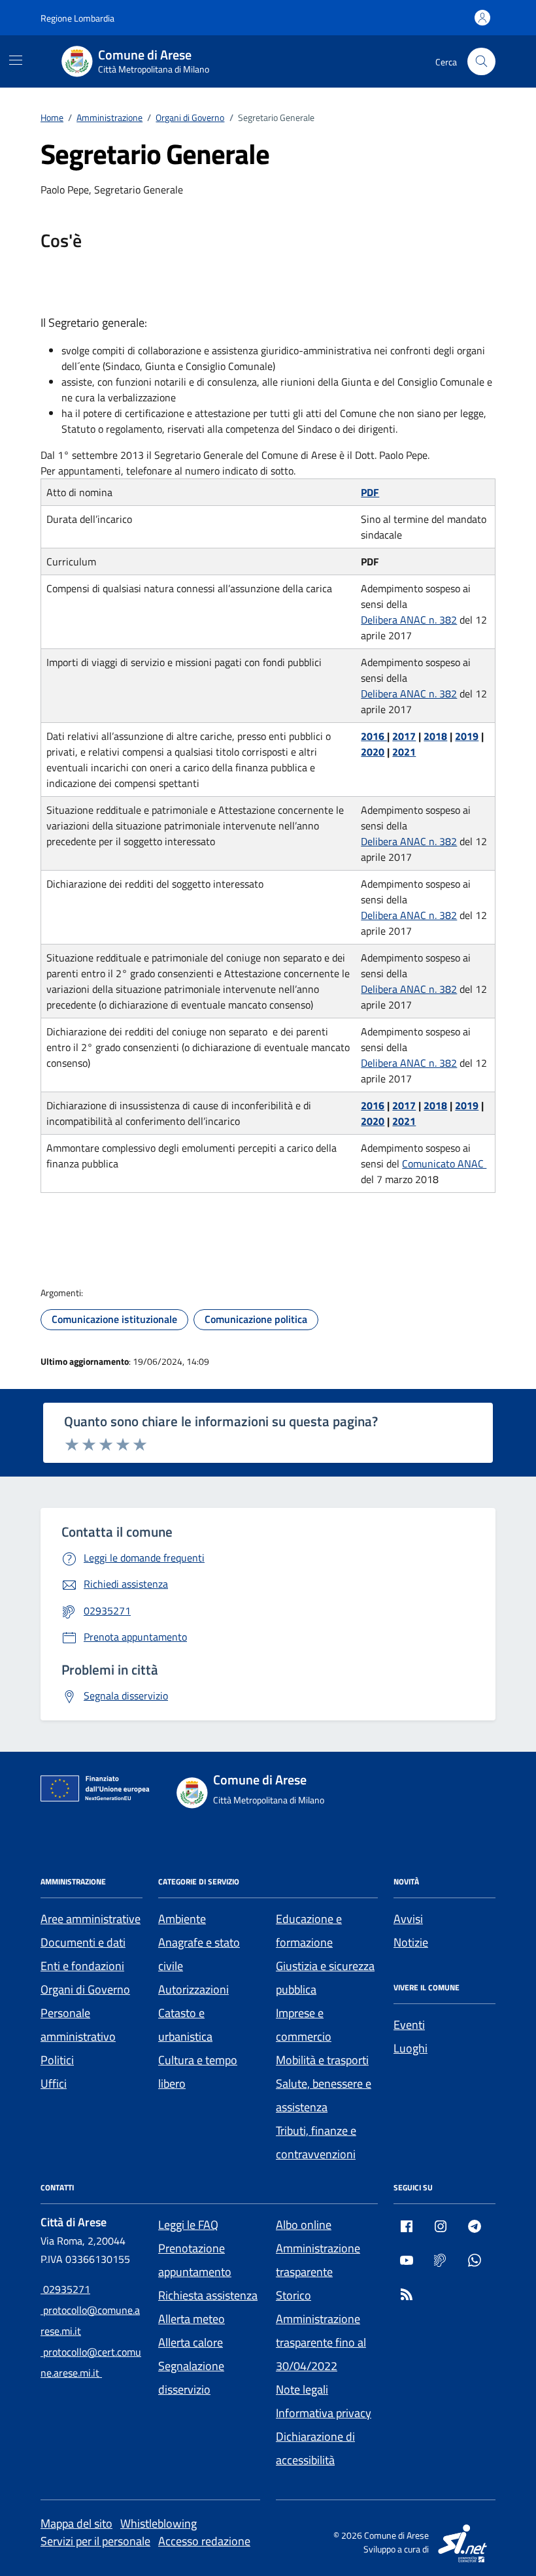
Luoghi (410, 2048)
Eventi (409, 2025)
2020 (373, 752)
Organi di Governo (85, 1989)
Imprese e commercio (304, 2025)
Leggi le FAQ (188, 2225)
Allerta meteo (192, 2319)
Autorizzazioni (193, 1989)
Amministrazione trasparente (318, 2260)
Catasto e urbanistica (185, 2025)
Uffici (54, 2083)
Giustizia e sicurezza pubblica (325, 1978)
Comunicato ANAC (444, 1163)
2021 (404, 752)
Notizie (411, 1942)
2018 (435, 736)
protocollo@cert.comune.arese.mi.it (91, 2362)
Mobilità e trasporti (322, 2060)
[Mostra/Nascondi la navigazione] (16, 60)
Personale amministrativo (78, 2025)
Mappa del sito (76, 2523)
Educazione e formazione (309, 1931)
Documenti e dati (83, 1942)
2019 (467, 736)
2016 (374, 736)
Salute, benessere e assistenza (324, 2095)
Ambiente (182, 1919)
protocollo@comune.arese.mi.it (90, 2320)
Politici (57, 2060)
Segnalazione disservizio (191, 2378)
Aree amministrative (91, 1919)
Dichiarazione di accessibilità (315, 2448)
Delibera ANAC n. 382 (409, 620)
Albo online (304, 2225)
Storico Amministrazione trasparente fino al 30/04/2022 (321, 2331)
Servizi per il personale (95, 2541)
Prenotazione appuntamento (195, 2260)
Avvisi (408, 1919)
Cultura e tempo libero (198, 2072)
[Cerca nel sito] (481, 62)
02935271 (65, 2289)
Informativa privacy (324, 2413)
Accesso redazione (204, 2541)
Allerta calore (191, 2342)
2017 (404, 736)
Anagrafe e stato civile (199, 1954)
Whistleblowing (159, 2523)
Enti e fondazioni (82, 1966)
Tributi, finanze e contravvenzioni (316, 2142)
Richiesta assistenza (208, 2295)
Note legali (302, 2389)
